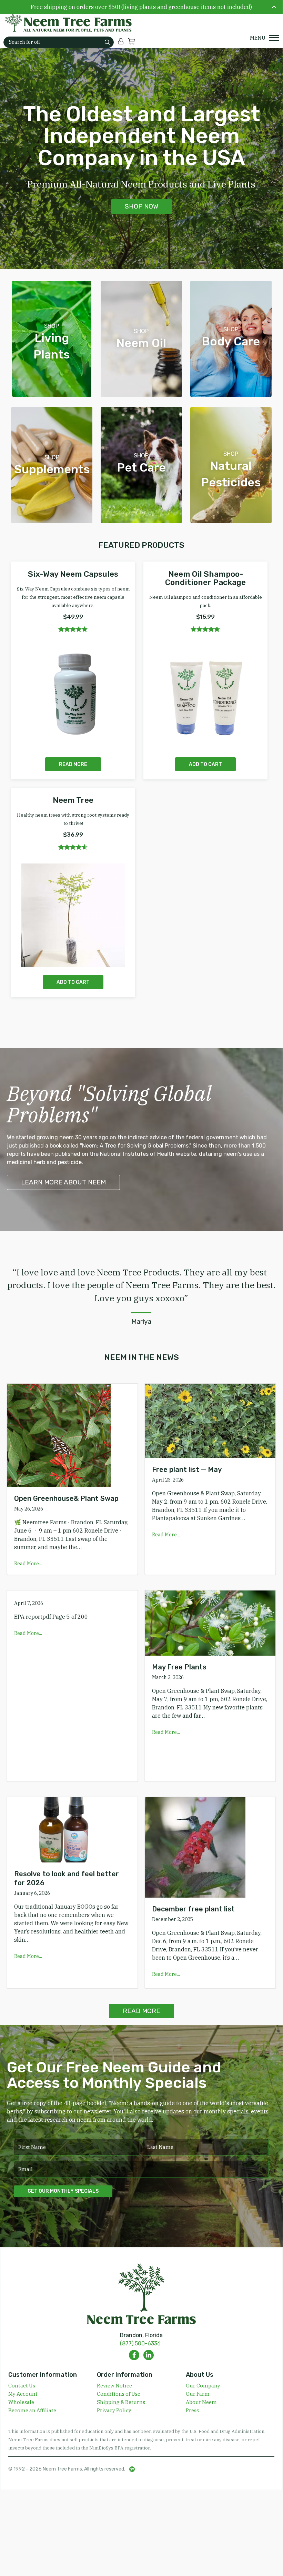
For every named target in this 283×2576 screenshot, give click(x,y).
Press (192, 2410)
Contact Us (22, 2386)
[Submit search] (107, 42)
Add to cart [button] (205, 764)
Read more (73, 764)
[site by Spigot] (132, 2469)
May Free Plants (179, 1667)
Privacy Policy (114, 2410)
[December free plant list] (210, 1847)
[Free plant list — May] (210, 1421)
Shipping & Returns (121, 2402)
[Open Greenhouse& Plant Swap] (72, 1435)
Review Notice (114, 2386)
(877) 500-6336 (140, 2343)
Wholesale (21, 2402)
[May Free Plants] (210, 1623)
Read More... (28, 1564)
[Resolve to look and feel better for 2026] (72, 1830)
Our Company (203, 2386)
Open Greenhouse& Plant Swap (66, 1498)
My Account (23, 2394)
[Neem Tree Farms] (64, 23)
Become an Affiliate (32, 2410)
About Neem (201, 2402)
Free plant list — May (187, 1469)
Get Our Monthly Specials (63, 2191)
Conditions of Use (119, 2394)
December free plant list (193, 1909)
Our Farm (198, 2394)
